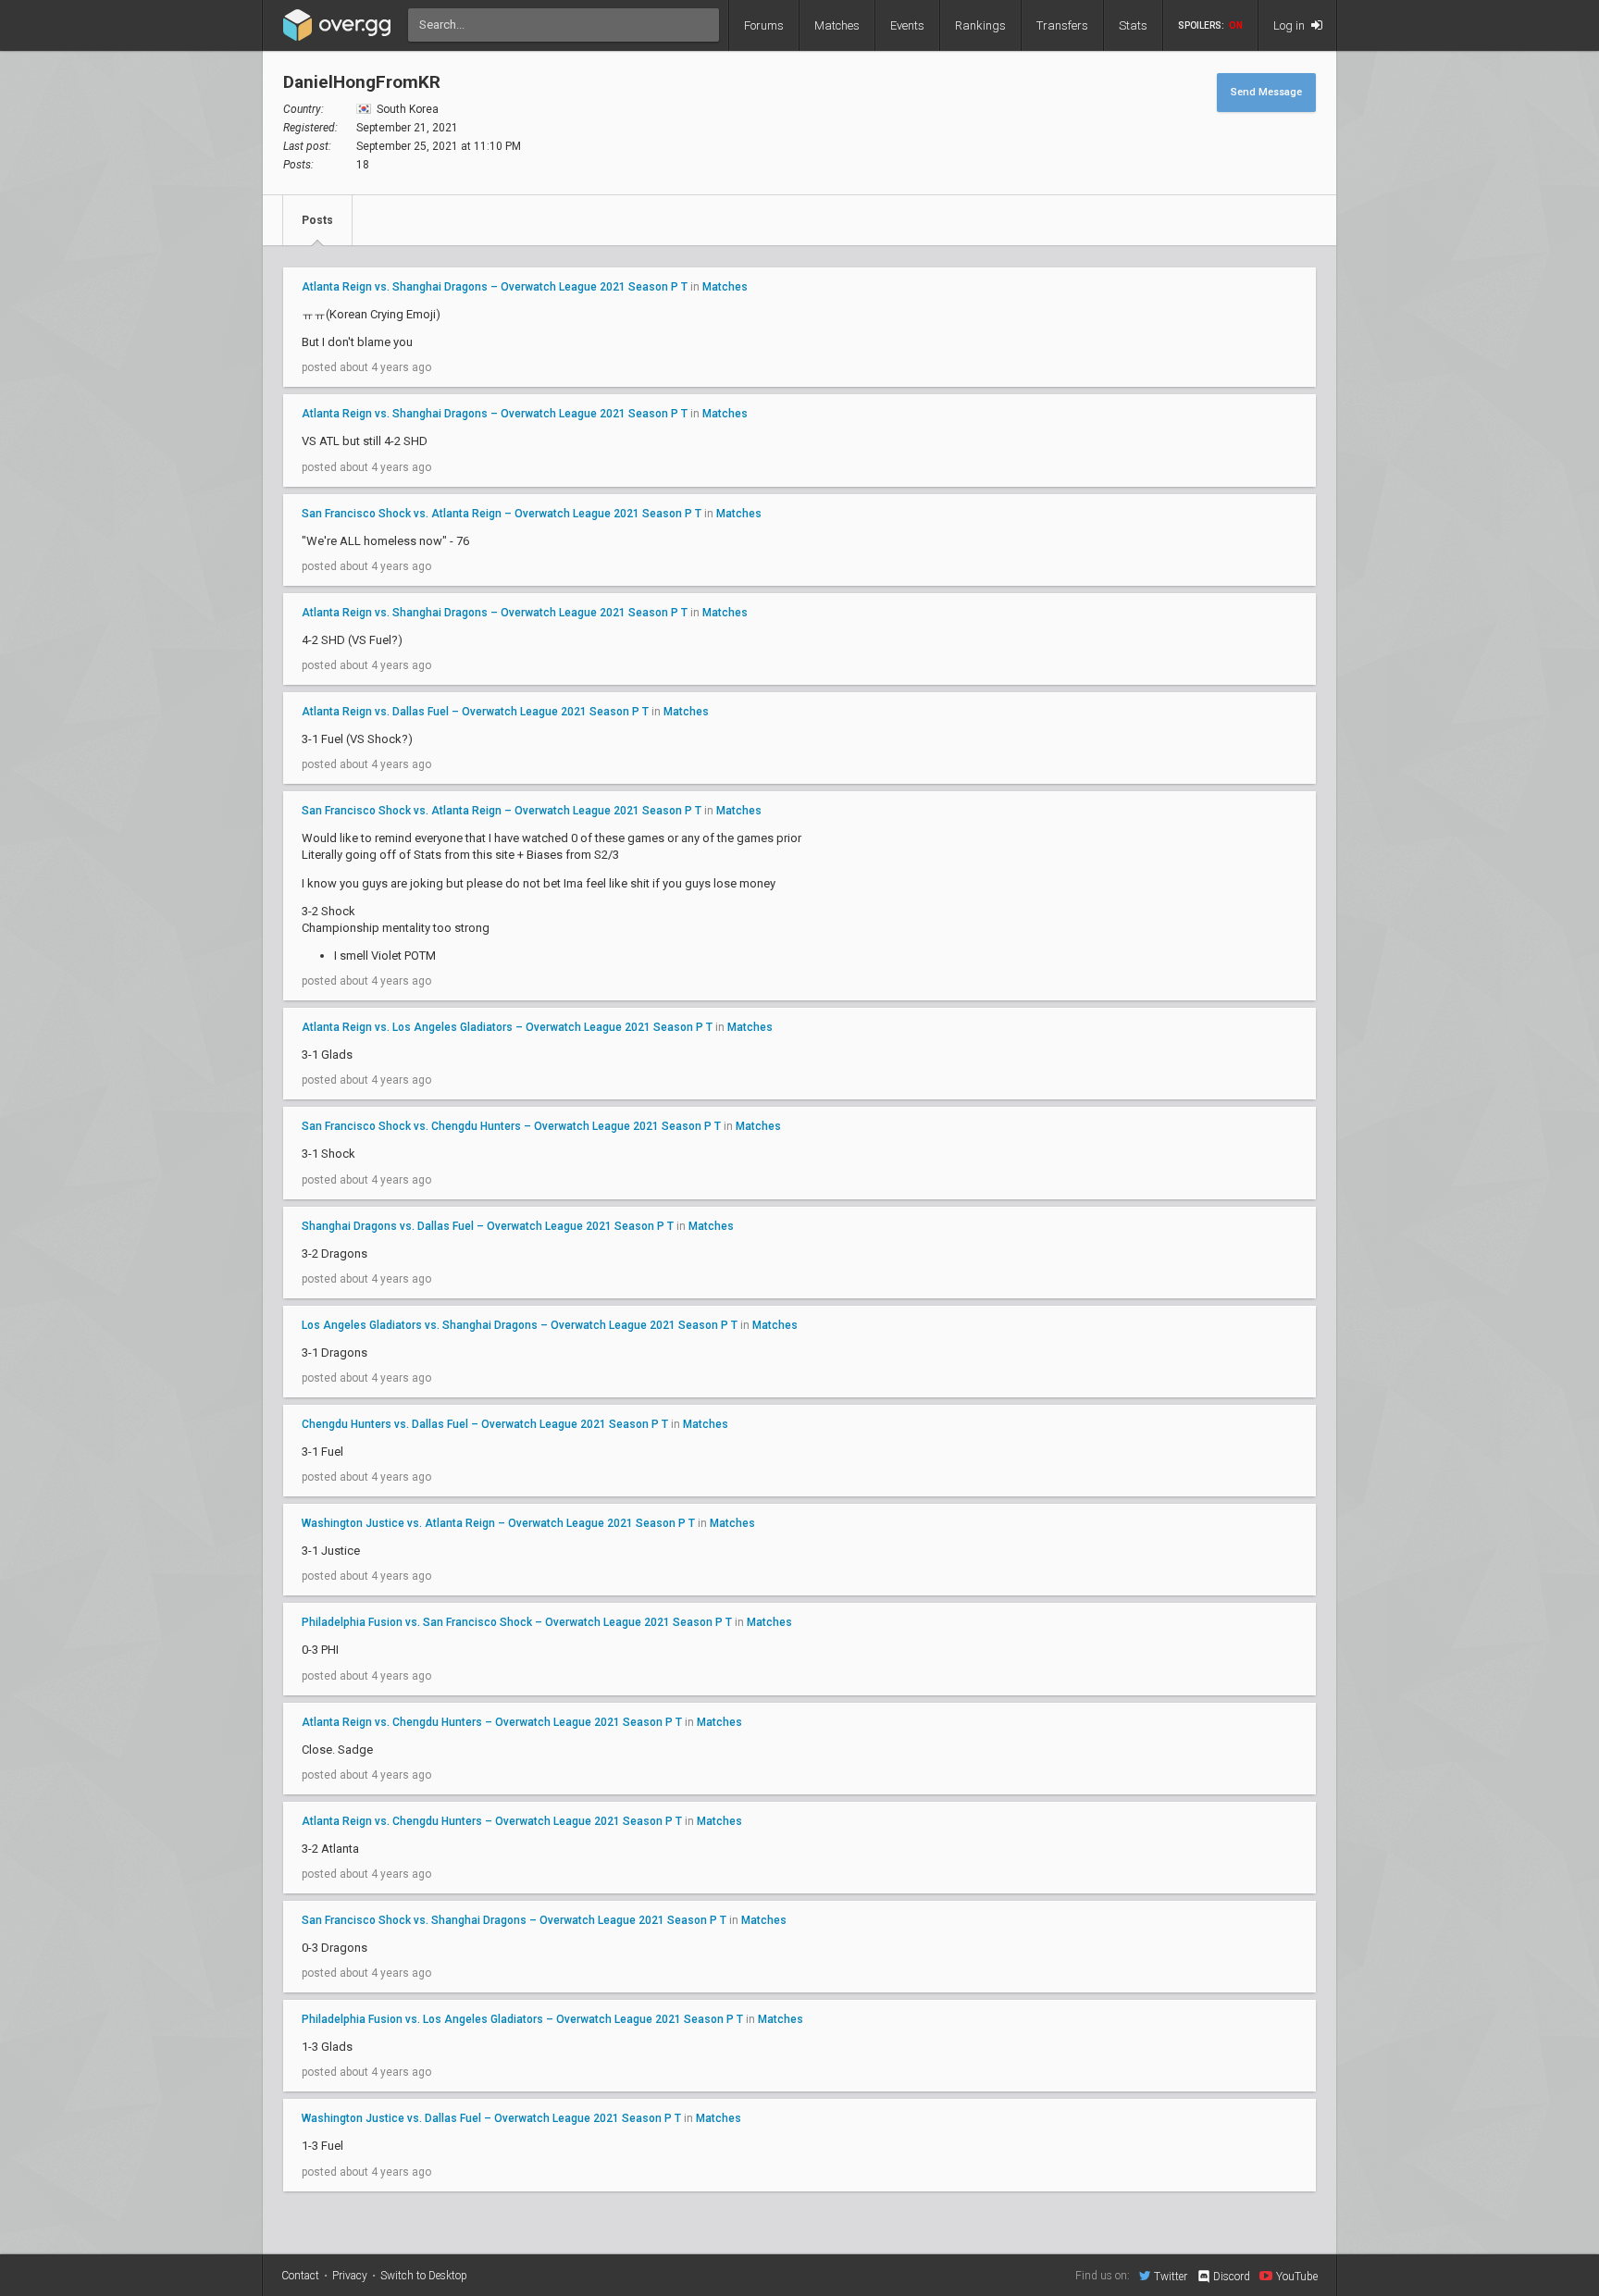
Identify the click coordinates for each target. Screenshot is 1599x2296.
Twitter (1171, 2276)
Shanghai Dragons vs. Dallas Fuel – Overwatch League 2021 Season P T (488, 1226)
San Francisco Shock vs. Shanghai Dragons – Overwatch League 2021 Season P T (514, 1920)
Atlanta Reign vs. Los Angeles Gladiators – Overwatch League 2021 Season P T (507, 1027)
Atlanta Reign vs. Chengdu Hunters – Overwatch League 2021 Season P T (492, 1722)
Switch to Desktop (424, 2276)
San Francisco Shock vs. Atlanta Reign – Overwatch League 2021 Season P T (502, 514)
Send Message (1266, 92)
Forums (764, 25)
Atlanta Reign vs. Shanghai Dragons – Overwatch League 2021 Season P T (495, 287)
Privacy (350, 2276)
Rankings (980, 25)
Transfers (1062, 25)
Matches (837, 25)
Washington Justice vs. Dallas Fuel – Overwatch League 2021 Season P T (491, 2118)
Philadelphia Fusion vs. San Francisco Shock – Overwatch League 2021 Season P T (517, 1622)
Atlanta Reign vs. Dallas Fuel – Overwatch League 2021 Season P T (475, 712)
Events (907, 25)
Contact (300, 2276)
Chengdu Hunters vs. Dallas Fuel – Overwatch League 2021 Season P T (485, 1424)
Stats (1133, 25)
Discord (1232, 2277)
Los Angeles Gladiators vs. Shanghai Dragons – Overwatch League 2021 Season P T (520, 1325)
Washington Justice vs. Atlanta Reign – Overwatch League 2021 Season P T (498, 1523)
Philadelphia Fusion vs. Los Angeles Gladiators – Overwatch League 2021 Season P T (522, 2019)
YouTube (1297, 2276)
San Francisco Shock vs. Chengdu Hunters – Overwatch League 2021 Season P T (511, 1126)
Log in (1290, 25)
